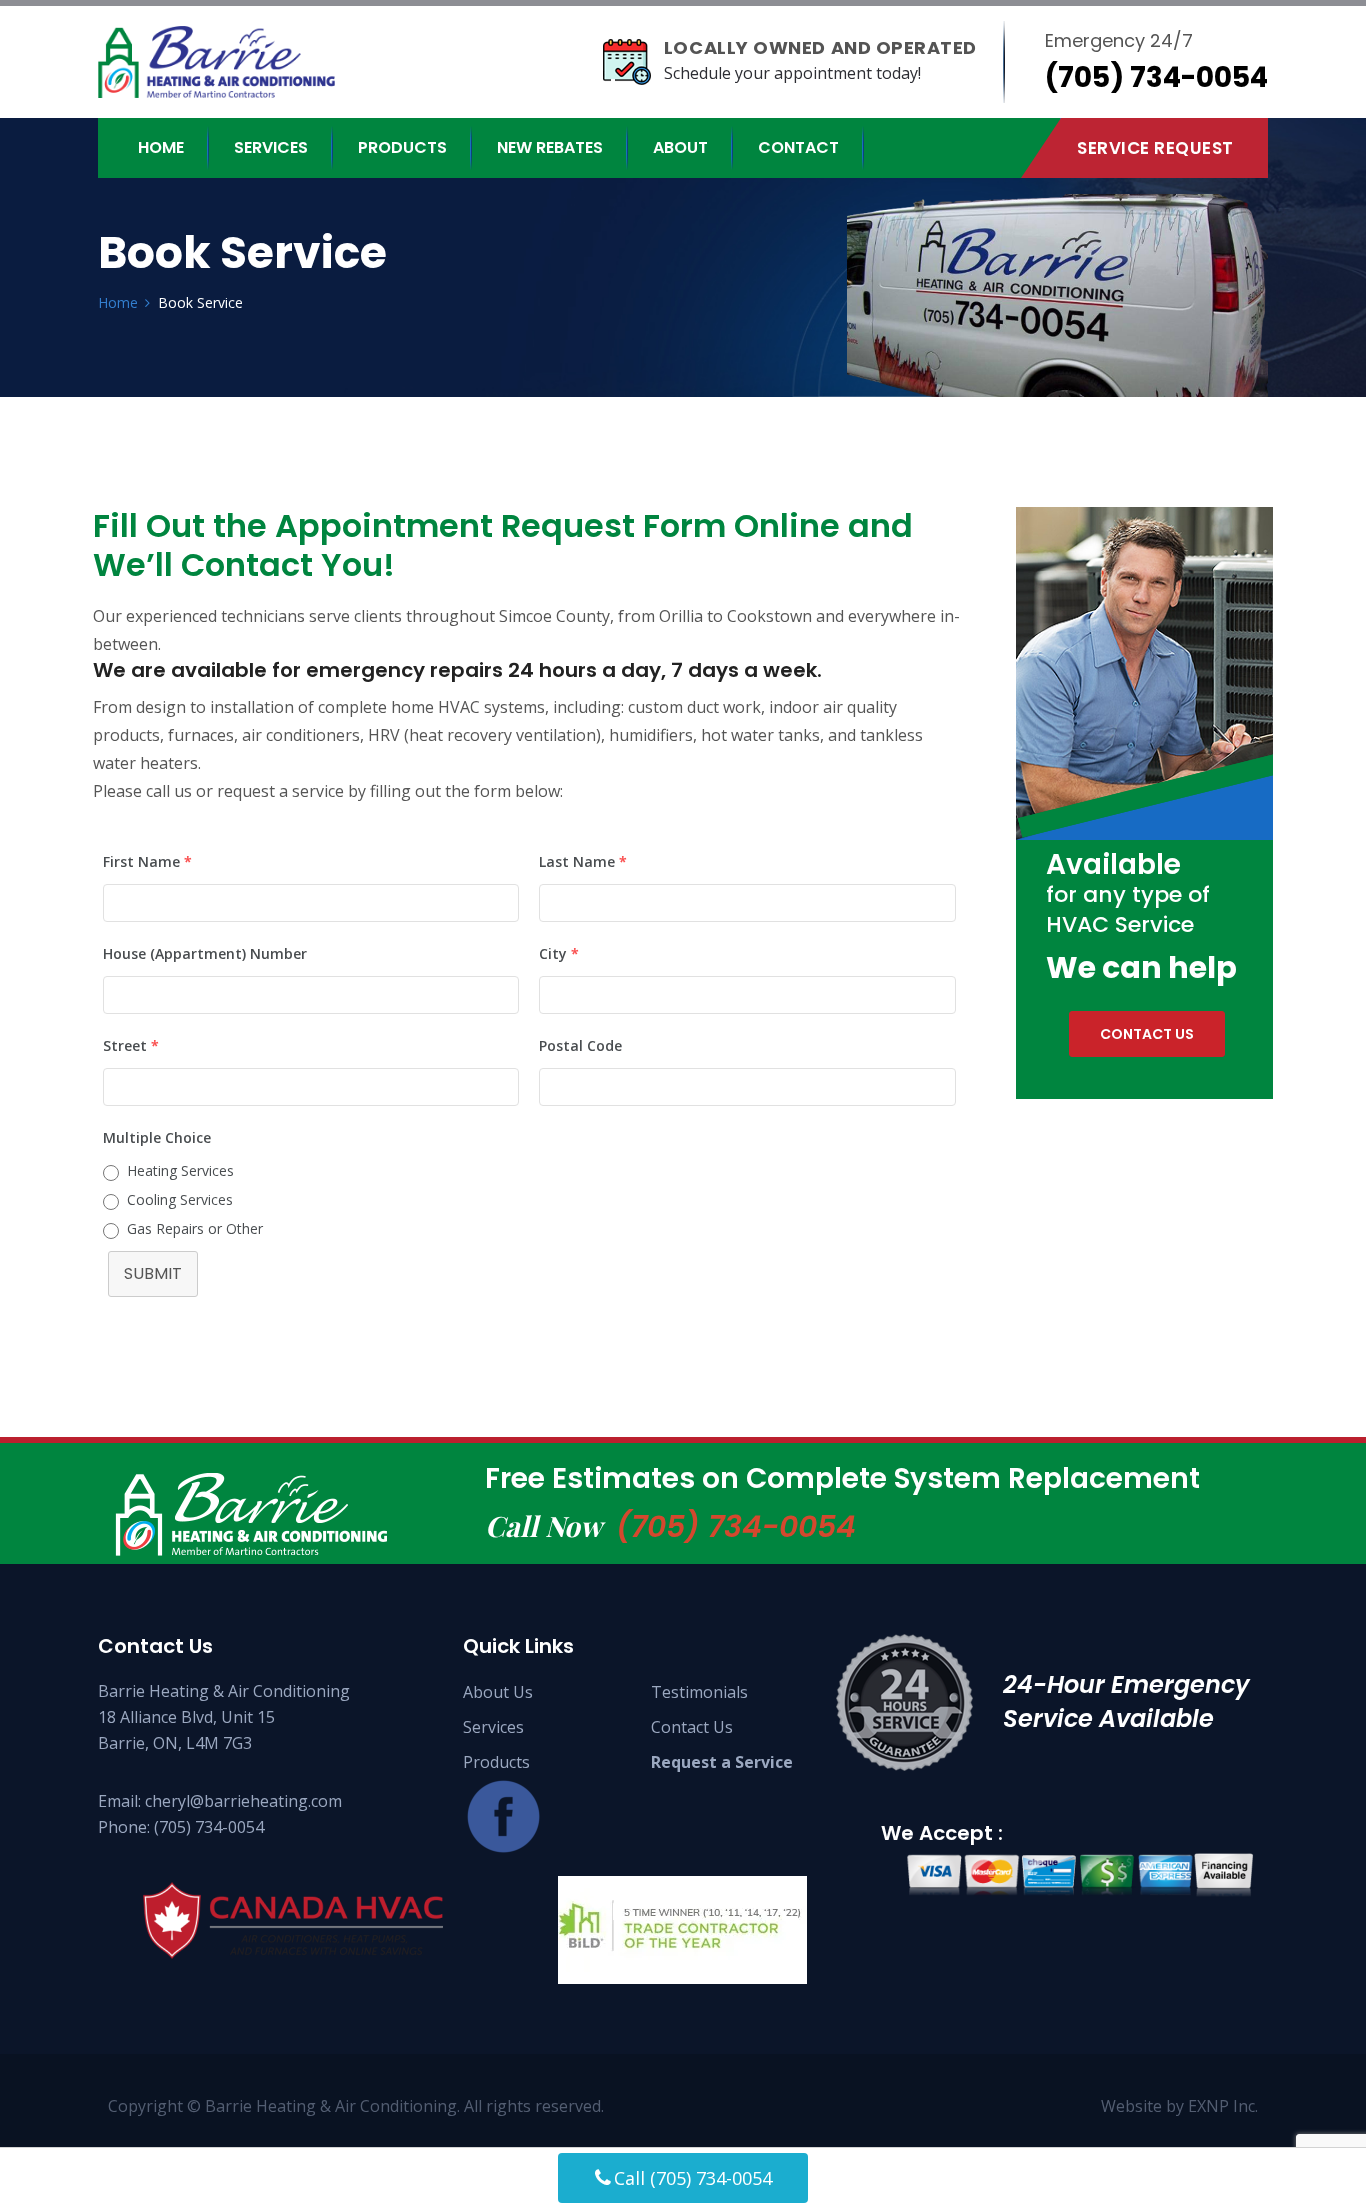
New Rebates (550, 147)
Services (271, 147)
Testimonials (699, 1692)
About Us (498, 1692)
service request (1155, 148)
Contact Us (692, 1727)
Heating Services (180, 1170)
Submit (153, 1273)
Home (161, 147)
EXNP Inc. (1223, 2106)
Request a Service (722, 1762)
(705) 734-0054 (736, 1526)
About (680, 147)
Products (402, 147)
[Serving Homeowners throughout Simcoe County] (234, 62)
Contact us (1147, 1034)
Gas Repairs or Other (195, 1228)
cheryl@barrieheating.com (243, 1801)
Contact (798, 147)
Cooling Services (180, 1199)
